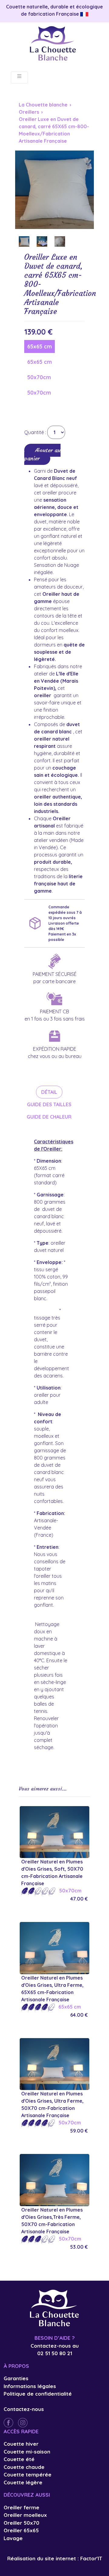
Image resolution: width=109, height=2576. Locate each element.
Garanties (16, 2378)
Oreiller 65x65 (21, 2530)
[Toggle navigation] (19, 78)
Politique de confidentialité (38, 2394)
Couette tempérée (28, 2474)
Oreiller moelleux (25, 2515)
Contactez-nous (24, 2409)
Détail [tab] (49, 1092)
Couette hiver (21, 2444)
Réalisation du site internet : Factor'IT (55, 2558)
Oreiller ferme (21, 2507)
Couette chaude (24, 2467)
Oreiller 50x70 (21, 2523)
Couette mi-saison (27, 2452)
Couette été (19, 2459)
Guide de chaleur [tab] (49, 1117)
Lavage (13, 2538)
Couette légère (23, 2482)
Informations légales (30, 2386)
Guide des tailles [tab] (49, 1104)
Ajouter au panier (42, 454)
